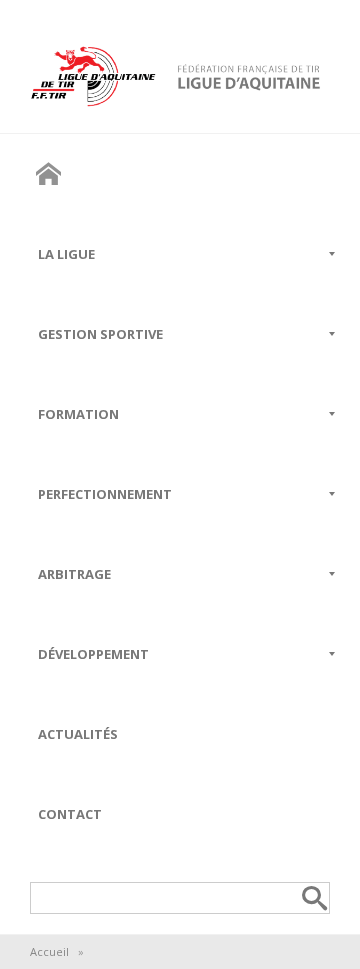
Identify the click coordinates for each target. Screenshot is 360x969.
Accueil (49, 951)
